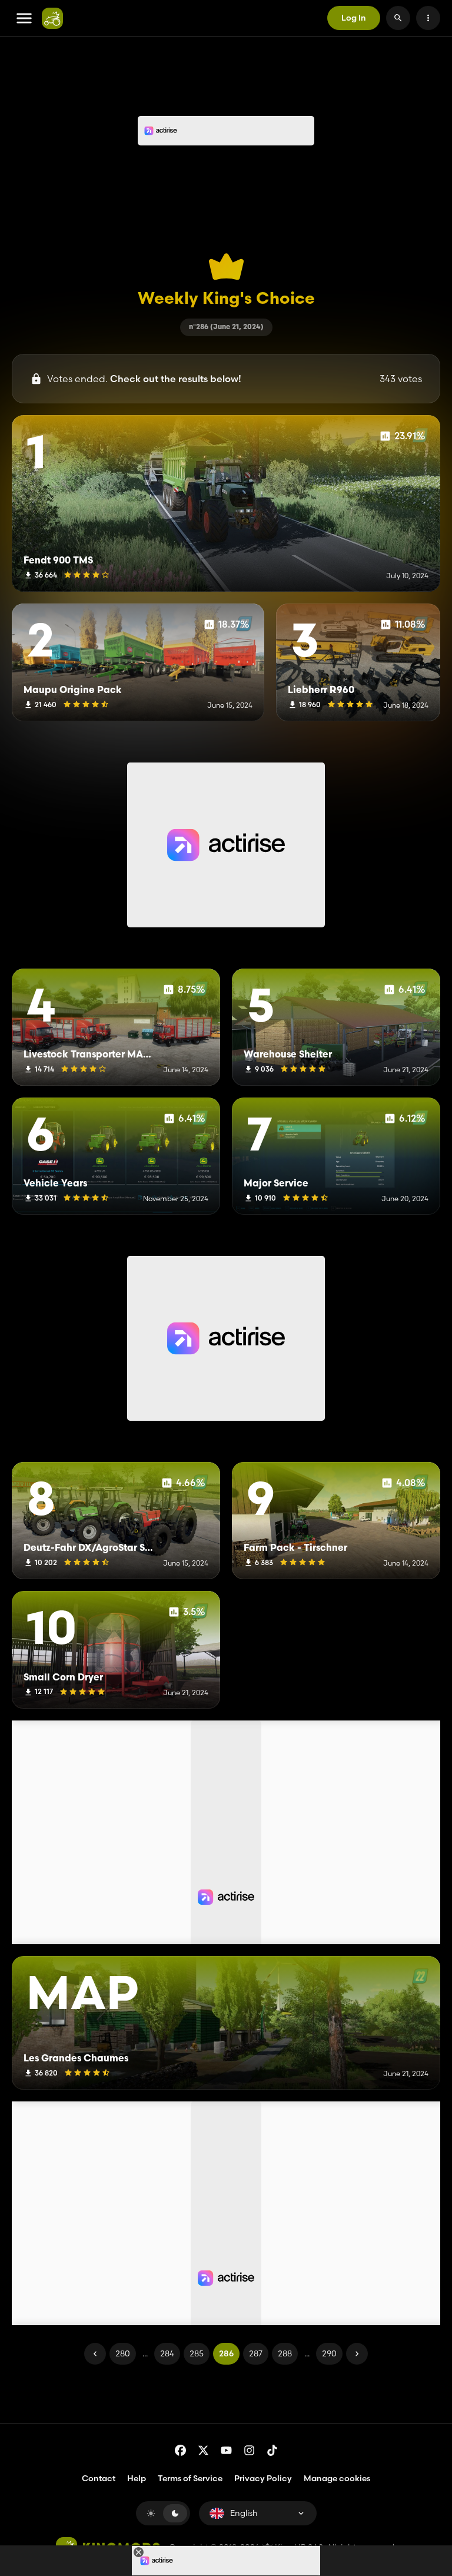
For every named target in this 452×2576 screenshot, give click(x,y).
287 (256, 2353)
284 (167, 2353)
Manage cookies (337, 2479)
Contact (99, 2478)
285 (197, 2353)
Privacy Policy (263, 2478)
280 (123, 2353)
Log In (354, 18)
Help (137, 2478)
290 (329, 2353)
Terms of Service (190, 2478)
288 (285, 2353)
